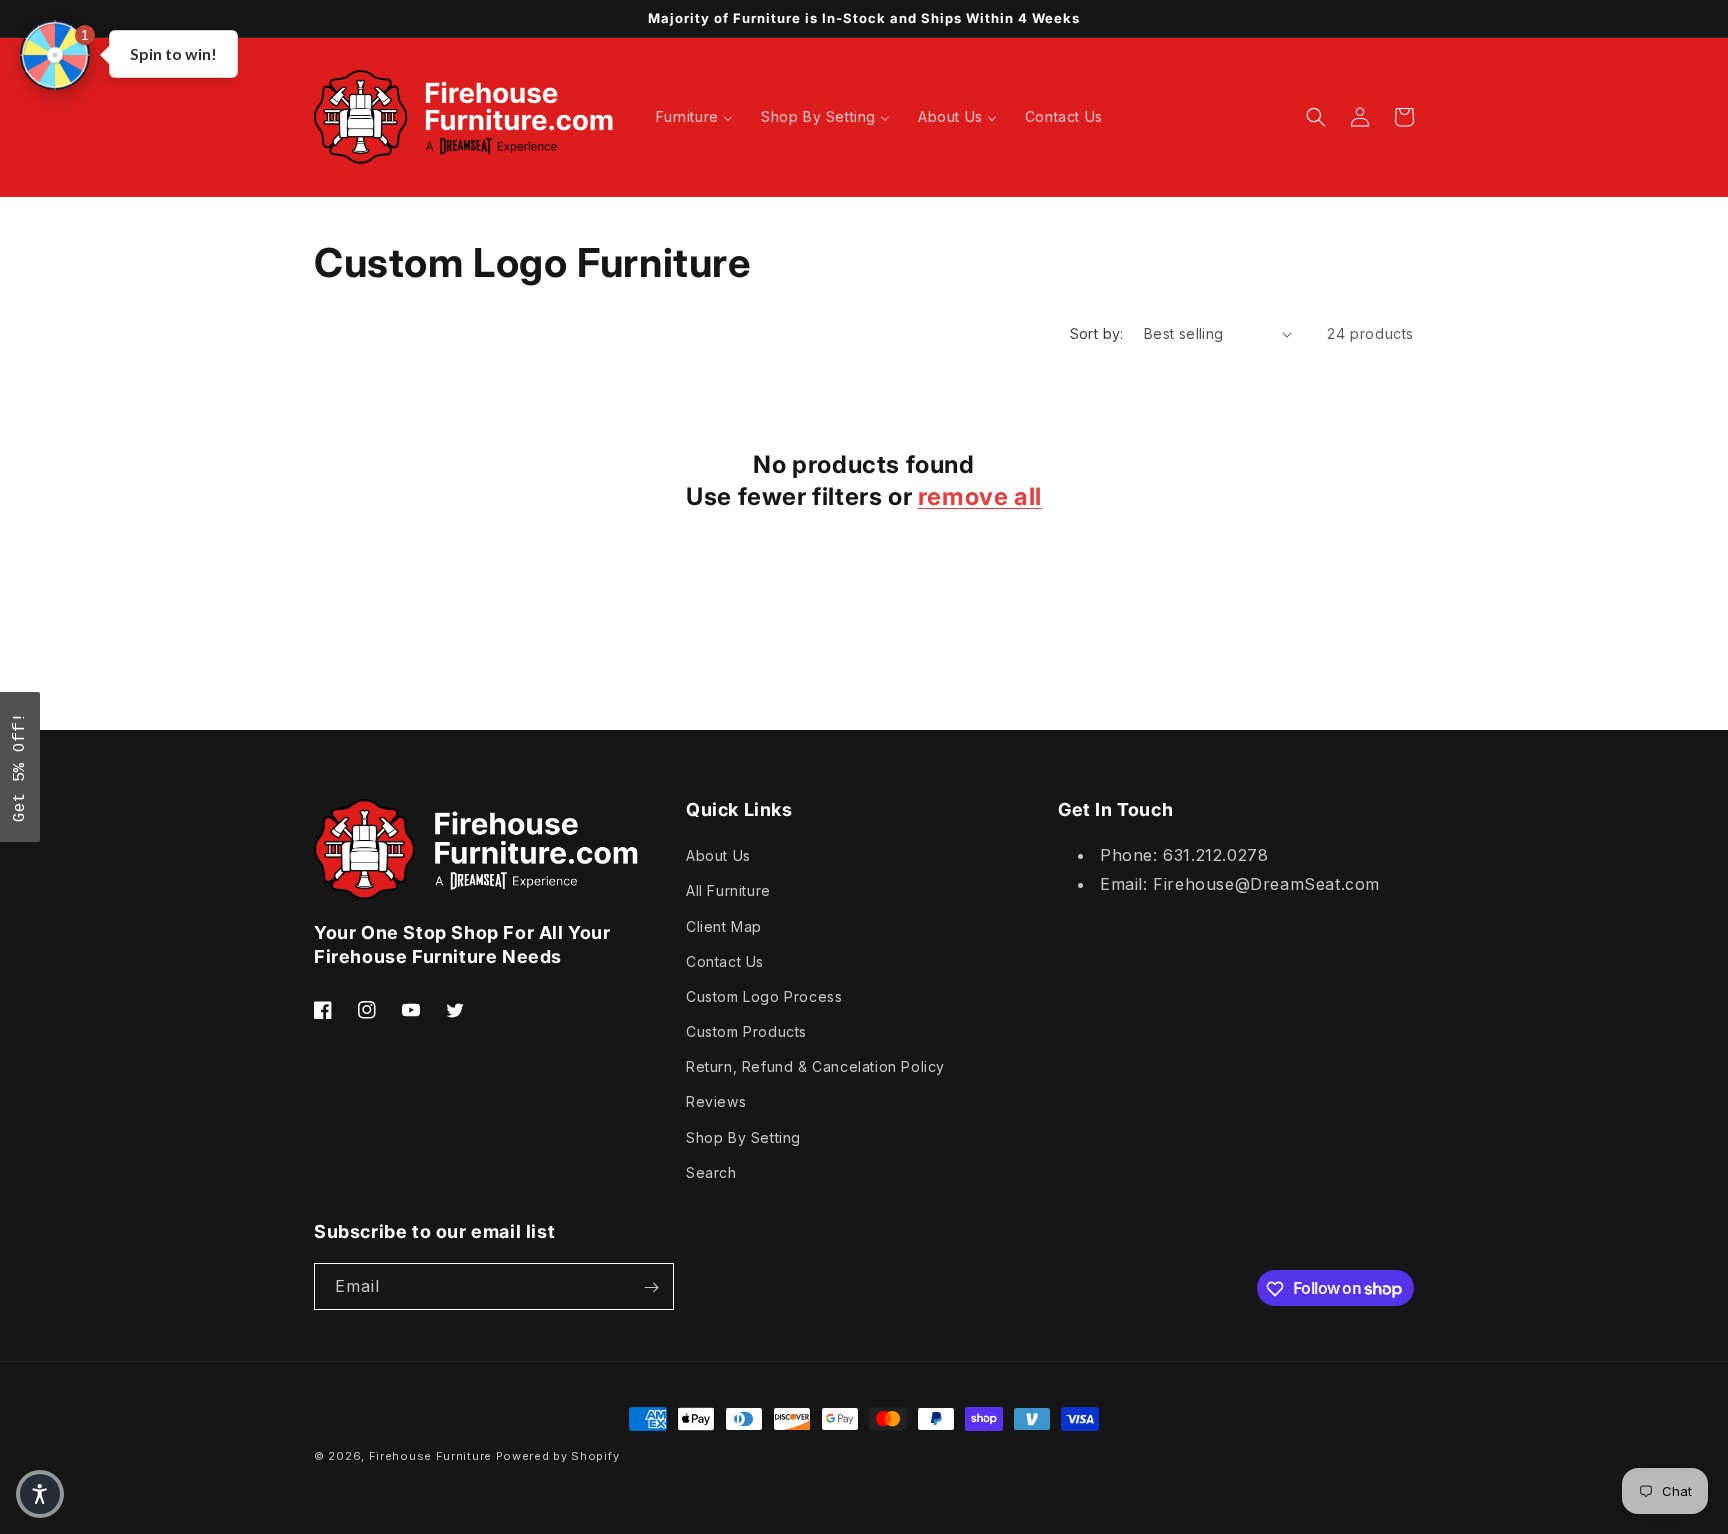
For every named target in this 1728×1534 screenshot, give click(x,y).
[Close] (1124, 619)
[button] (55, 55)
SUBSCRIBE (1004, 826)
